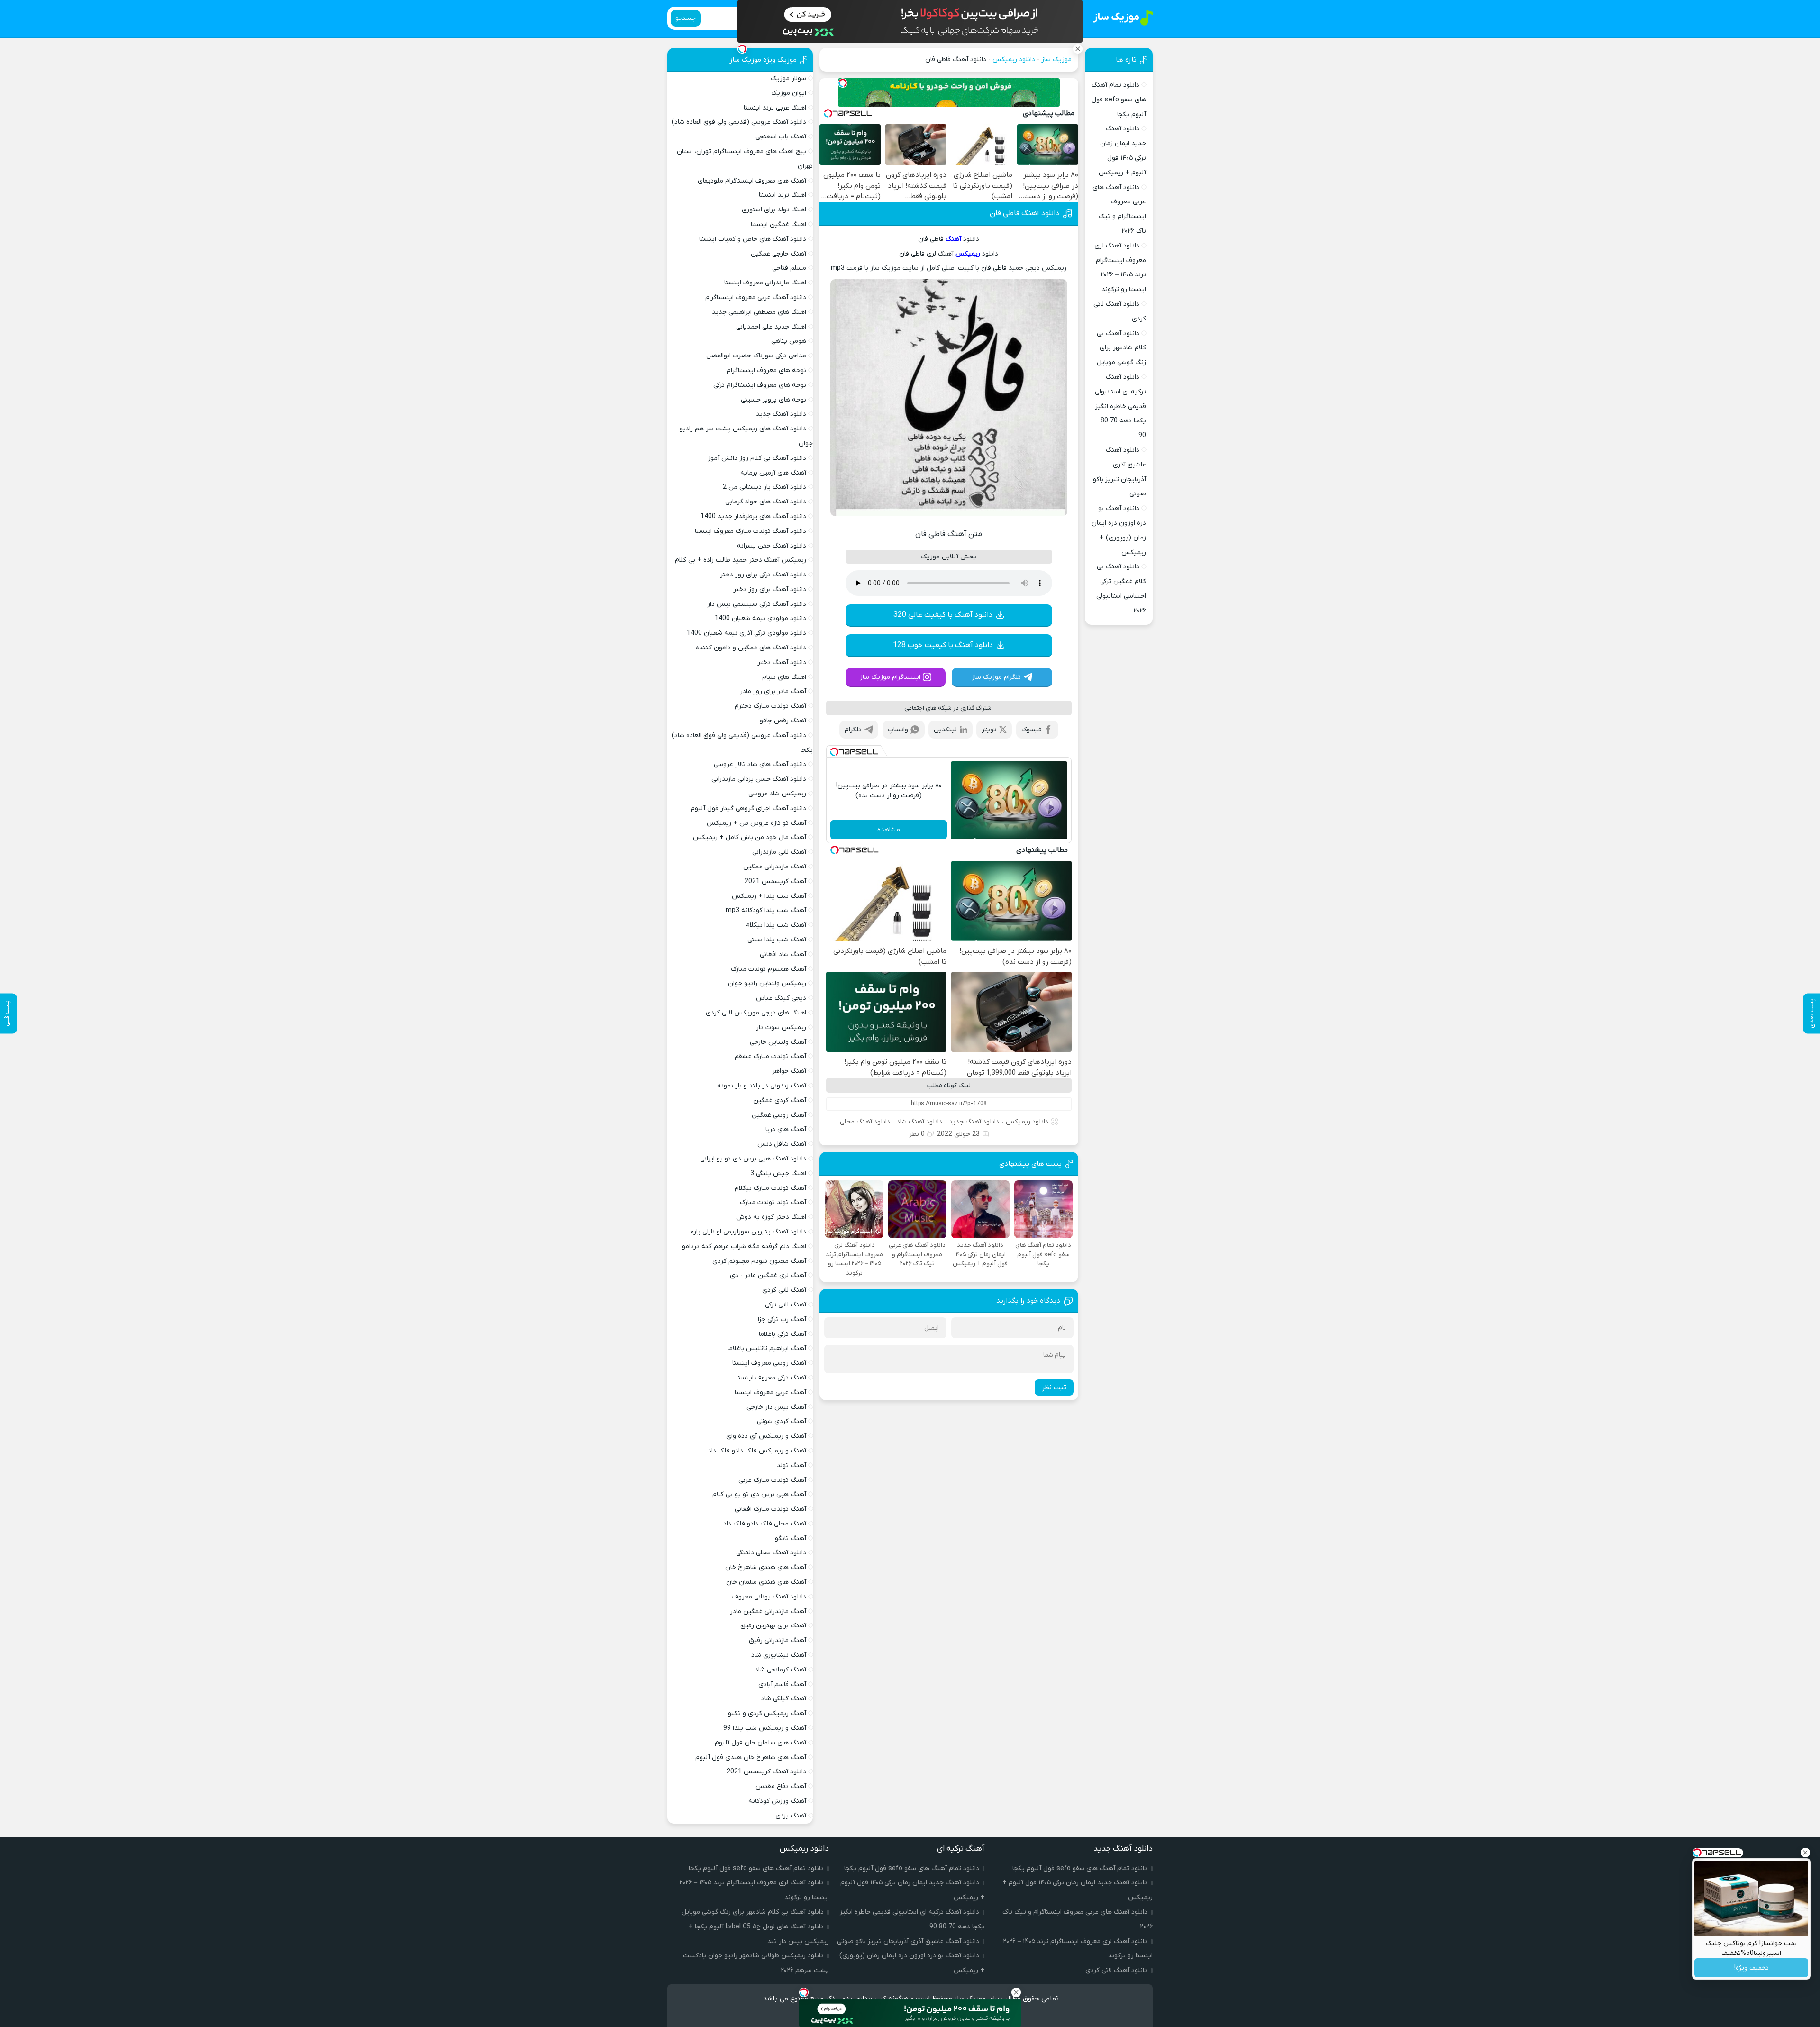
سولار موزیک (788, 78)
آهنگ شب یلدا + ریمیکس (769, 896)
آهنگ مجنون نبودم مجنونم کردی (759, 1261)
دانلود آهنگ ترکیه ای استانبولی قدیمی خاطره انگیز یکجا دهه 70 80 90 (1120, 406)
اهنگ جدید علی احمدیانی (771, 327)
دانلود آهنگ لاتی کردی (1116, 1970)
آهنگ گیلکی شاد (784, 1699)
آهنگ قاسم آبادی (782, 1685)
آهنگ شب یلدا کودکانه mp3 (766, 910)
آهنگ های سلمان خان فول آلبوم (760, 1743)
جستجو (686, 18)
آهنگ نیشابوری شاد (779, 1655)
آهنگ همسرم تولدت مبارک (769, 969)
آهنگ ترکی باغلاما (783, 1334)
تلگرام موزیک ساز (996, 677)
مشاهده (889, 830)
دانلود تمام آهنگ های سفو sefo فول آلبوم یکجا (1119, 100)
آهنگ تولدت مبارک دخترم (770, 706)
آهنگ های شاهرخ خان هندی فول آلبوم (751, 1758)
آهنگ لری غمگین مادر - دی (768, 1275)
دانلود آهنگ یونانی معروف (769, 1597)
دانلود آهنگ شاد (919, 1122)
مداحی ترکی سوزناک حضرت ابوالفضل (756, 356)
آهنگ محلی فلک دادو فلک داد (765, 1524)
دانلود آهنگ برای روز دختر (770, 589)
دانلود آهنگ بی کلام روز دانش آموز (757, 458)
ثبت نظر (1054, 1388)
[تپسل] (843, 83)
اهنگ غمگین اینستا (778, 224)
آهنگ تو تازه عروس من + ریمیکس (756, 823)
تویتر (989, 730)
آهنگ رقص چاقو (783, 721)
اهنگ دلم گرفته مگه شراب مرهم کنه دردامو (744, 1246)
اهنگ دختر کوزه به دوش (771, 1217)
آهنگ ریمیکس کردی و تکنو (767, 1713)
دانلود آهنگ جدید (974, 1122)
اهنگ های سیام (784, 677)
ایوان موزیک (789, 93)
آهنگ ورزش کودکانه (777, 1801)
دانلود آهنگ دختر (782, 662)
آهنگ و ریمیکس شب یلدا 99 (765, 1728)
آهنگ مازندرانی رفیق (778, 1640)
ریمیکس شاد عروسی (777, 794)
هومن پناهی (789, 341)
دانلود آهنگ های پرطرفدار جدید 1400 (753, 516)
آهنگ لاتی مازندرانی (779, 852)
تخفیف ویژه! (1752, 1968)
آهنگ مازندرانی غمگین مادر (768, 1612)
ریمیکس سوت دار (781, 1027)
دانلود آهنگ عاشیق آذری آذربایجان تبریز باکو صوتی (908, 1941)
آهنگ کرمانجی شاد (781, 1670)
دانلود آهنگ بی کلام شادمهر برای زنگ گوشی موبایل (1121, 348)
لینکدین (945, 730)
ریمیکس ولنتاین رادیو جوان (767, 983)
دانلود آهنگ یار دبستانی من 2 (764, 487)
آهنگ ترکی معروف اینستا (771, 1378)
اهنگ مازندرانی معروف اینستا (765, 283)
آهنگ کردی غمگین (780, 1100)
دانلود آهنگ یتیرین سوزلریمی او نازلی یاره (748, 1232)
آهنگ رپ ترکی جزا (782, 1319)
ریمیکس (968, 254)
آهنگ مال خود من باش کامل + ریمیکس (750, 837)
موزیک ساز (1056, 59)
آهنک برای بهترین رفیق (773, 1626)
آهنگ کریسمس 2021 (775, 881)
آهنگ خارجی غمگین (778, 254)
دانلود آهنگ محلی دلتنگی (771, 1553)
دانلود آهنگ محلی (865, 1122)
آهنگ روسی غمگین (779, 1115)
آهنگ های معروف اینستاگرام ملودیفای (752, 181)
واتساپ (898, 730)
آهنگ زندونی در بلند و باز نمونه (762, 1086)
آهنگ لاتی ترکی (786, 1305)
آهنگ (953, 239)
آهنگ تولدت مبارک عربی (772, 1480)
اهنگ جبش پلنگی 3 (778, 1173)
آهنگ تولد (792, 1465)
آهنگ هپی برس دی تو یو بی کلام (759, 1494)
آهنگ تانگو (791, 1539)
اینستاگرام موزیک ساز (890, 677)
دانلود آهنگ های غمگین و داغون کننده (751, 648)
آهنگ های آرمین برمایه (773, 473)
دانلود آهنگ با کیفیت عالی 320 (943, 615)
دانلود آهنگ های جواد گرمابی (766, 502)
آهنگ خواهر (789, 1071)
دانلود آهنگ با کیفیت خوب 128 (943, 645)
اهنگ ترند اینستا (783, 195)
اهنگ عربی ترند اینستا (775, 108)
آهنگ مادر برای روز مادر (773, 691)
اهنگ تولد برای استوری (774, 210)
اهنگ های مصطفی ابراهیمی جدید (759, 312)
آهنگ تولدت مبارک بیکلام (770, 1188)
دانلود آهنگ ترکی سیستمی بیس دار (757, 604)
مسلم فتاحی (789, 268)
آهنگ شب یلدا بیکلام (776, 925)
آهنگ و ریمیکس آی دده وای (766, 1436)
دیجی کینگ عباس (781, 998)
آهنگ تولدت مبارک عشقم (770, 1056)
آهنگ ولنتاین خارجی (778, 1042)
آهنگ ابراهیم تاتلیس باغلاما (767, 1348)
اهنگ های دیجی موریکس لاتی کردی (756, 1013)
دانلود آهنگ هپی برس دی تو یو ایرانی (753, 1159)
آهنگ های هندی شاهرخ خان (766, 1567)
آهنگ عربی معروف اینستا (770, 1392)
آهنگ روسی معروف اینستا (769, 1363)
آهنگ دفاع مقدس (781, 1786)
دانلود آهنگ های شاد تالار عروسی (760, 764)
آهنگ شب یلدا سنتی (777, 940)
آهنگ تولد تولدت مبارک (773, 1202)
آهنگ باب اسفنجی (781, 137)
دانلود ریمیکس (1014, 59)
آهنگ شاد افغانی (783, 954)
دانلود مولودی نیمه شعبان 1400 (760, 618)
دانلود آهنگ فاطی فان (1024, 213)
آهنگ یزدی (791, 1816)
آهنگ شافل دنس (782, 1144)
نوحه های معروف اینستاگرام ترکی (760, 385)
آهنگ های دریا (786, 1129)
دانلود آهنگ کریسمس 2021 (766, 1772)
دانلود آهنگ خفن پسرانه (772, 546)
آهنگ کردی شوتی (782, 1421)
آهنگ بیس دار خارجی (776, 1407)
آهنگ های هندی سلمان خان (766, 1582)
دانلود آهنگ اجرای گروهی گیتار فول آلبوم (748, 808)
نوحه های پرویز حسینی (773, 400)
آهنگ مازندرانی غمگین (775, 867)
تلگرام (853, 730)
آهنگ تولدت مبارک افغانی (770, 1509)
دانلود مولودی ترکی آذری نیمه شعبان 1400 (746, 633)
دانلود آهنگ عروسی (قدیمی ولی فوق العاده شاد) (739, 122)
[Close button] (1805, 1853)
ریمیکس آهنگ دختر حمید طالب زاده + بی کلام (741, 560)
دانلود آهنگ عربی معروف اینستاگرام (756, 297)
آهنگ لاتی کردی (784, 1290)
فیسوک (1032, 730)
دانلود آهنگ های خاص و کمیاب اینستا (753, 239)
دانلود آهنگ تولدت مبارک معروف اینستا (751, 531)
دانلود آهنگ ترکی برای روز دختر (763, 575)
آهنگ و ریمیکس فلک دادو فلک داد (757, 1451)
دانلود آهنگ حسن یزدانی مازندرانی (759, 779)
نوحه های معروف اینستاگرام (766, 370)
